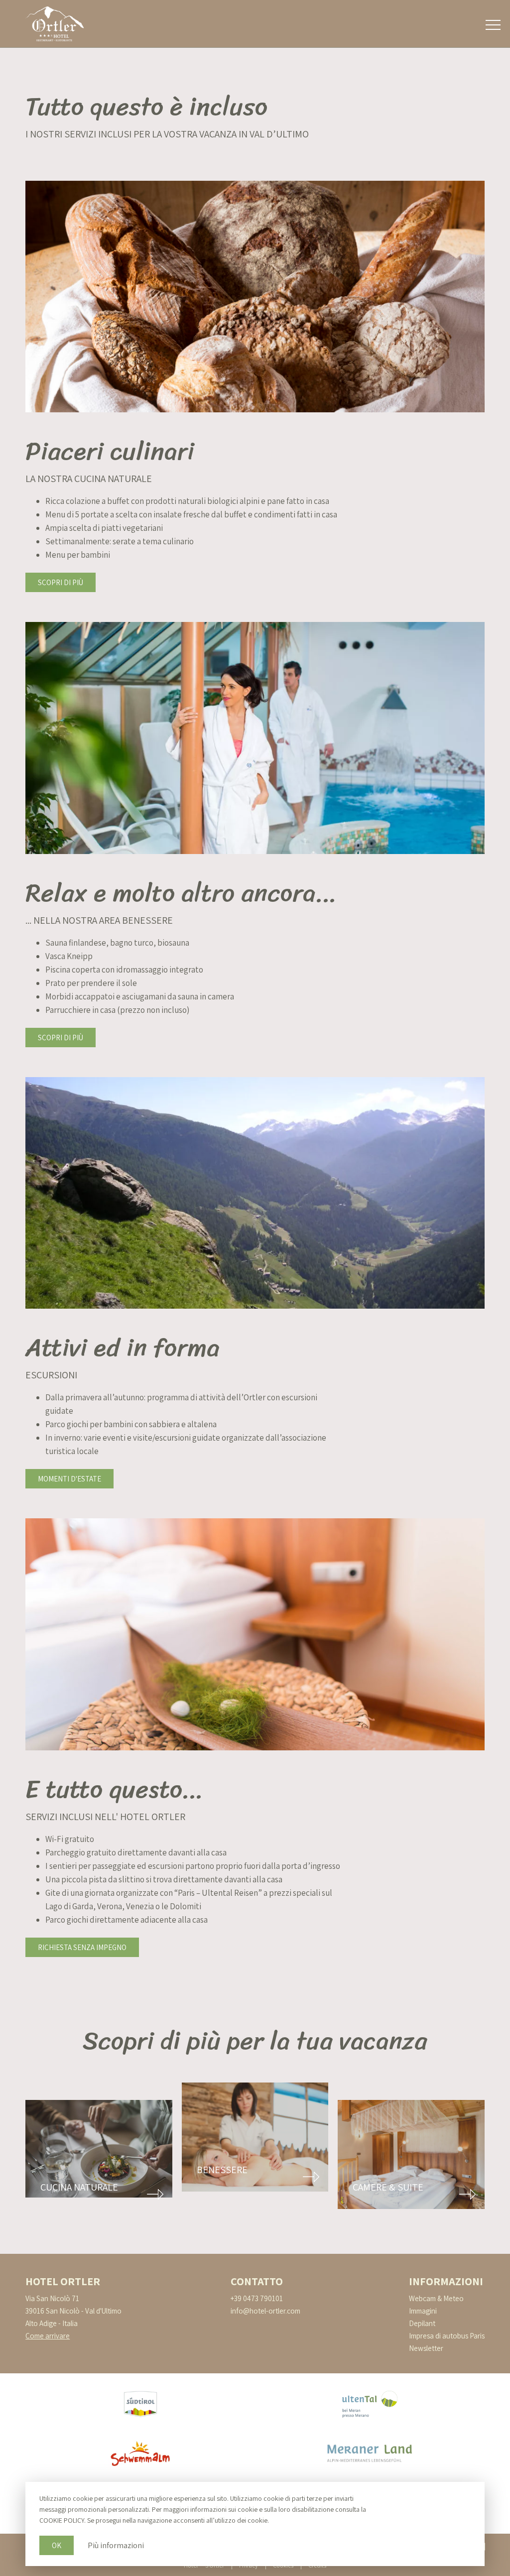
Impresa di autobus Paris (447, 2336)
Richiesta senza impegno (82, 1947)
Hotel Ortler (63, 2281)
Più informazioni (116, 2545)
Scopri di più (61, 582)
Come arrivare (48, 2336)
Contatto (257, 2281)
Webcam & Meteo (436, 2298)
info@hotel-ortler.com (265, 2311)
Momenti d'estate (69, 1479)
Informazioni (446, 2281)
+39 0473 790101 (257, 2298)
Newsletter (426, 2348)
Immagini (423, 2311)
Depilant (422, 2323)
